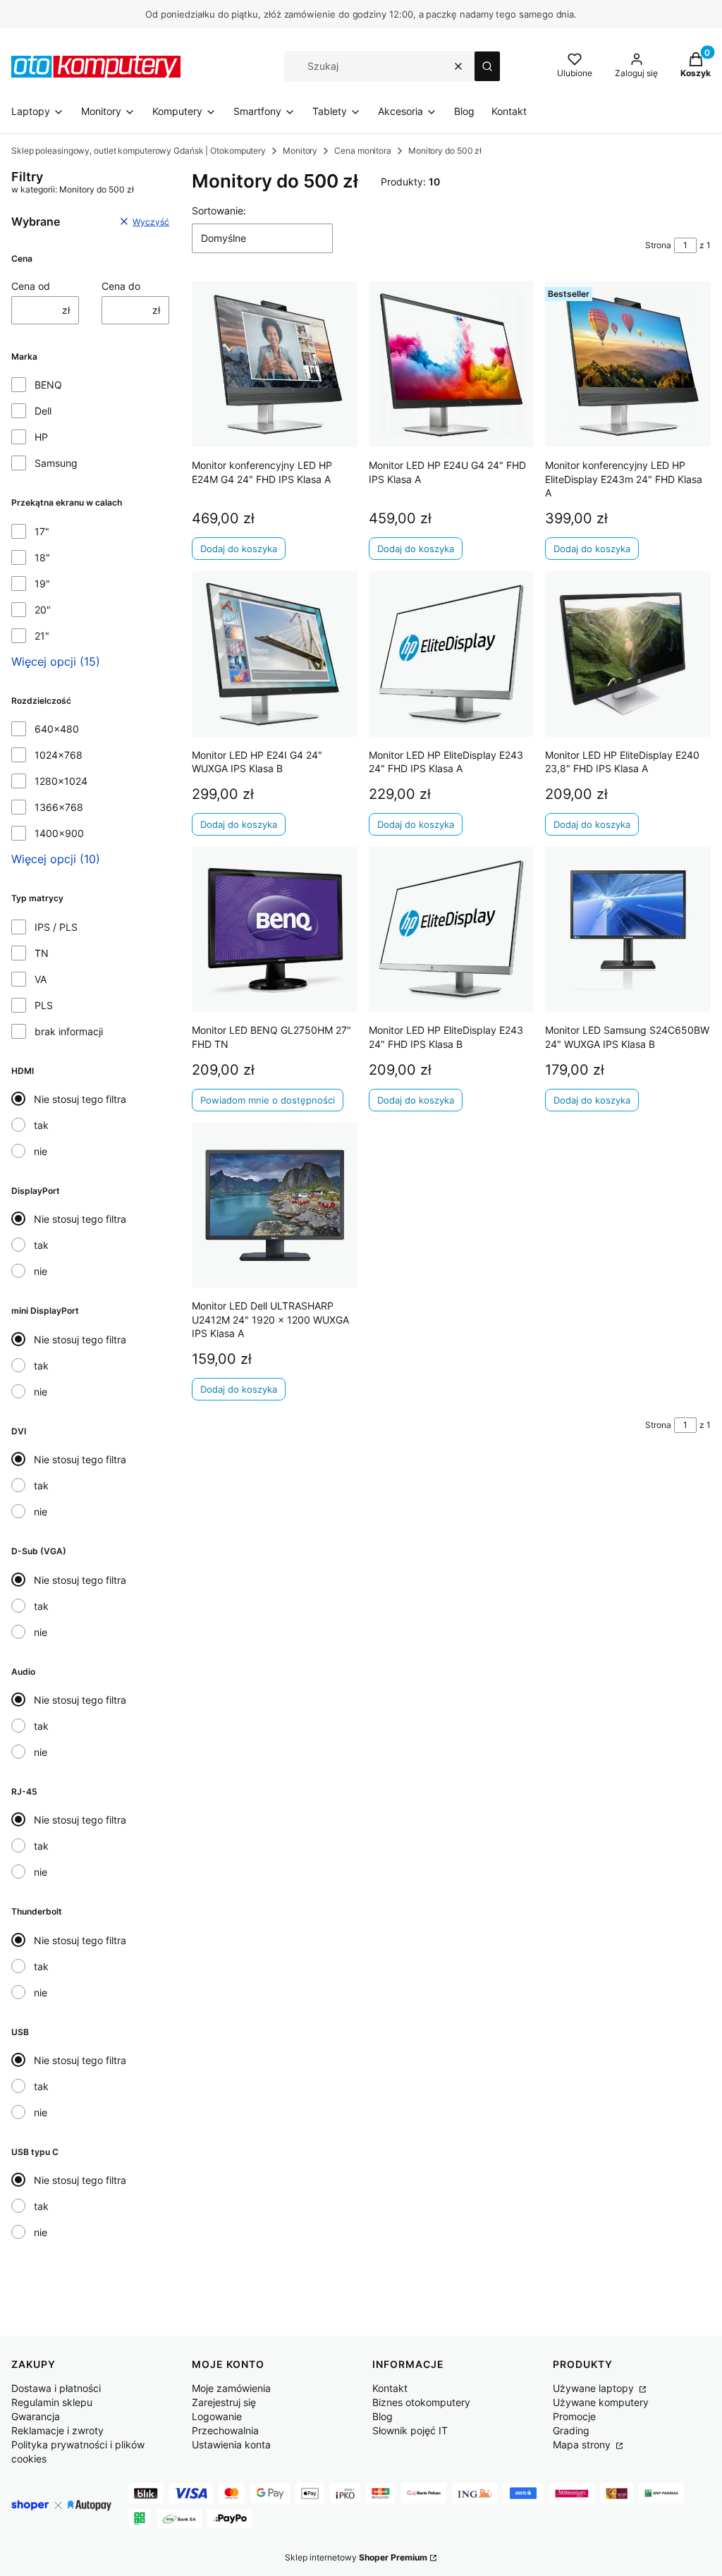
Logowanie (217, 2416)
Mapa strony (583, 2444)
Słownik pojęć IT (410, 2430)
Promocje (574, 2416)
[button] (487, 66)
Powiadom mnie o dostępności (268, 1100)
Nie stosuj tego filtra (80, 1099)
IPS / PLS (56, 927)
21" (42, 636)
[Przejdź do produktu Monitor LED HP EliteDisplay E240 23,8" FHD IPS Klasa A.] (628, 654)
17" (42, 531)
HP (41, 437)
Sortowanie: (219, 210)
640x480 (57, 729)
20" (43, 610)
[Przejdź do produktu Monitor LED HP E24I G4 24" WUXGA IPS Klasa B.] (275, 654)
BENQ (48, 385)
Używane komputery (601, 2402)
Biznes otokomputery (421, 2402)
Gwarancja (36, 2416)
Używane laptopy (595, 2388)
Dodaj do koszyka (239, 549)
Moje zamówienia (231, 2388)
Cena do (121, 286)
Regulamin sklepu (52, 2402)
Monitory (300, 151)
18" (42, 557)
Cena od (31, 286)
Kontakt (390, 2388)
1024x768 (59, 755)
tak (41, 1125)
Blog (383, 2416)
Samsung (56, 463)
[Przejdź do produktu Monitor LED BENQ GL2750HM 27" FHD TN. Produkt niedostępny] (275, 930)
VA (41, 979)
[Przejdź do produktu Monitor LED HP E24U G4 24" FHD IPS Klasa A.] (452, 364)
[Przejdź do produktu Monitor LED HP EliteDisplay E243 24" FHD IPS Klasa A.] (452, 654)
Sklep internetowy (356, 2557)
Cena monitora (363, 151)
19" (42, 584)
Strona (658, 245)
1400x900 (59, 833)
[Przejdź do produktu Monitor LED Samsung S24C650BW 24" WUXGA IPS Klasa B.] (628, 930)
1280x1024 (61, 781)
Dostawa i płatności (56, 2388)
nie (41, 1151)
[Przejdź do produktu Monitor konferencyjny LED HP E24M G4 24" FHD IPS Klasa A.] (275, 364)
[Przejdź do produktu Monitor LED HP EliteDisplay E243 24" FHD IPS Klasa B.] (452, 930)
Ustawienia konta (231, 2444)
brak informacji (69, 1031)
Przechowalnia (225, 2430)
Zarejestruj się (224, 2402)
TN (42, 953)
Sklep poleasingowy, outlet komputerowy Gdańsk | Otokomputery (139, 151)
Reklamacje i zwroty (57, 2430)
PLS (44, 1005)
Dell (43, 411)
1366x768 (59, 807)
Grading (571, 2430)
